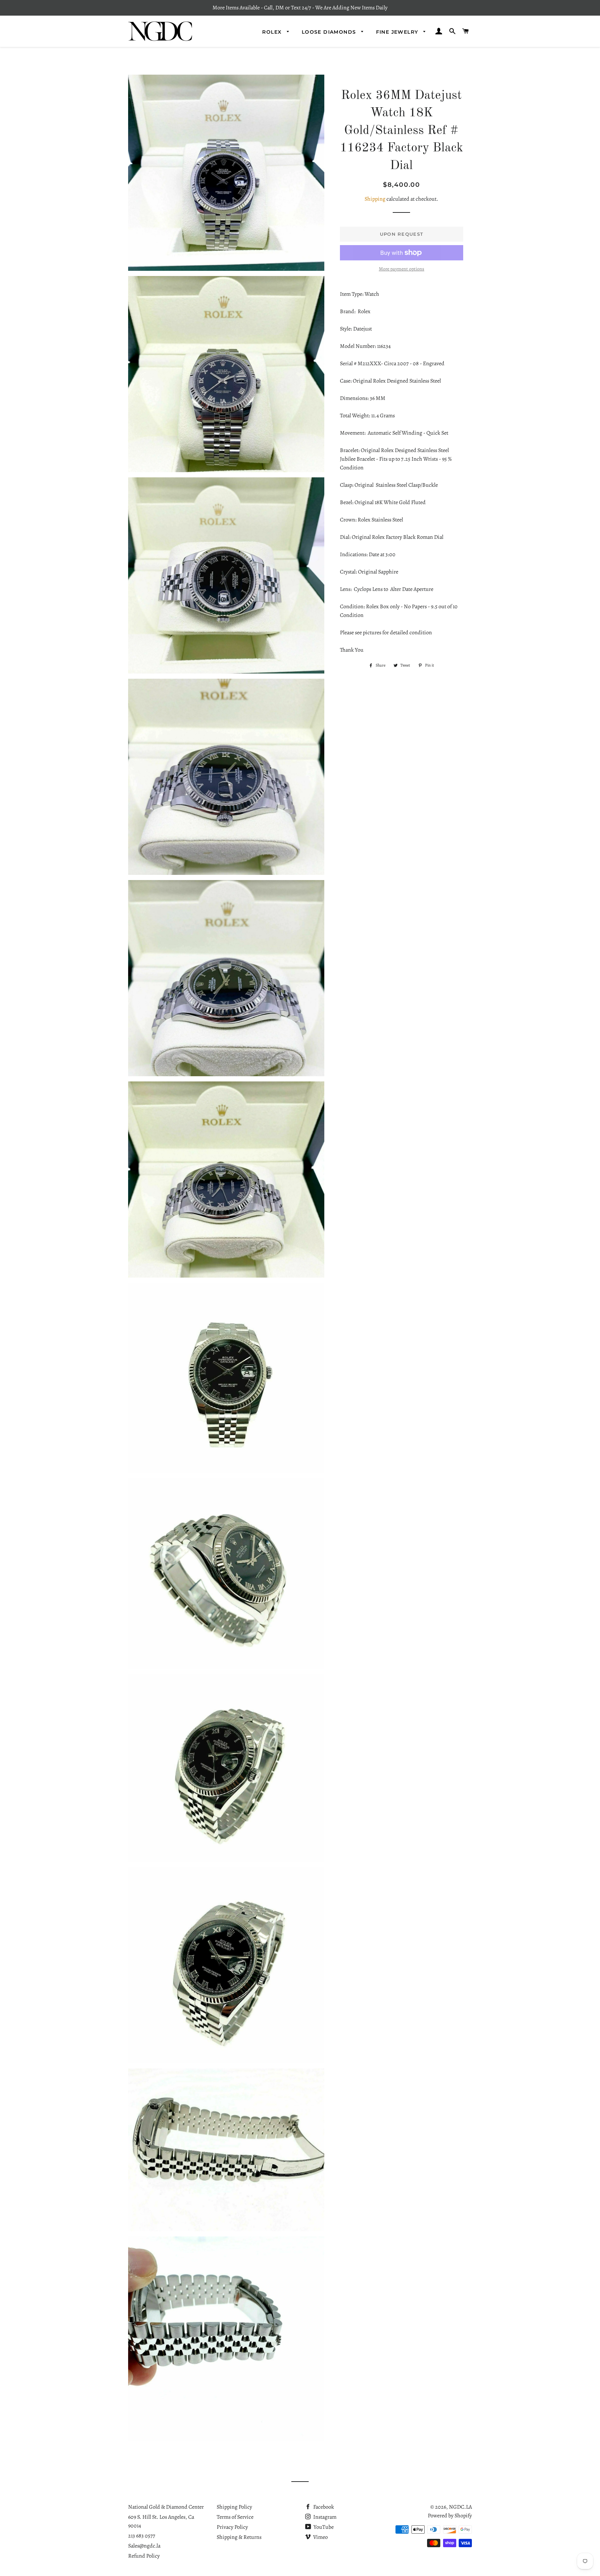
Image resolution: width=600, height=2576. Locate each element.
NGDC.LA (460, 2507)
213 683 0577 (142, 2536)
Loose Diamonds (330, 32)
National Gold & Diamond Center (166, 2507)
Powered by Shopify (450, 2516)
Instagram (324, 2517)
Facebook (323, 2507)
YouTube (323, 2527)
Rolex (273, 32)
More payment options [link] (402, 269)
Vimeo (320, 2537)
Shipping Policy (234, 2507)
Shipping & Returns (239, 2537)
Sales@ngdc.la (144, 2546)
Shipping (375, 199)
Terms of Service (235, 2517)
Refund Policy (144, 2556)
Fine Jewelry (398, 32)
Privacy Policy (232, 2527)
